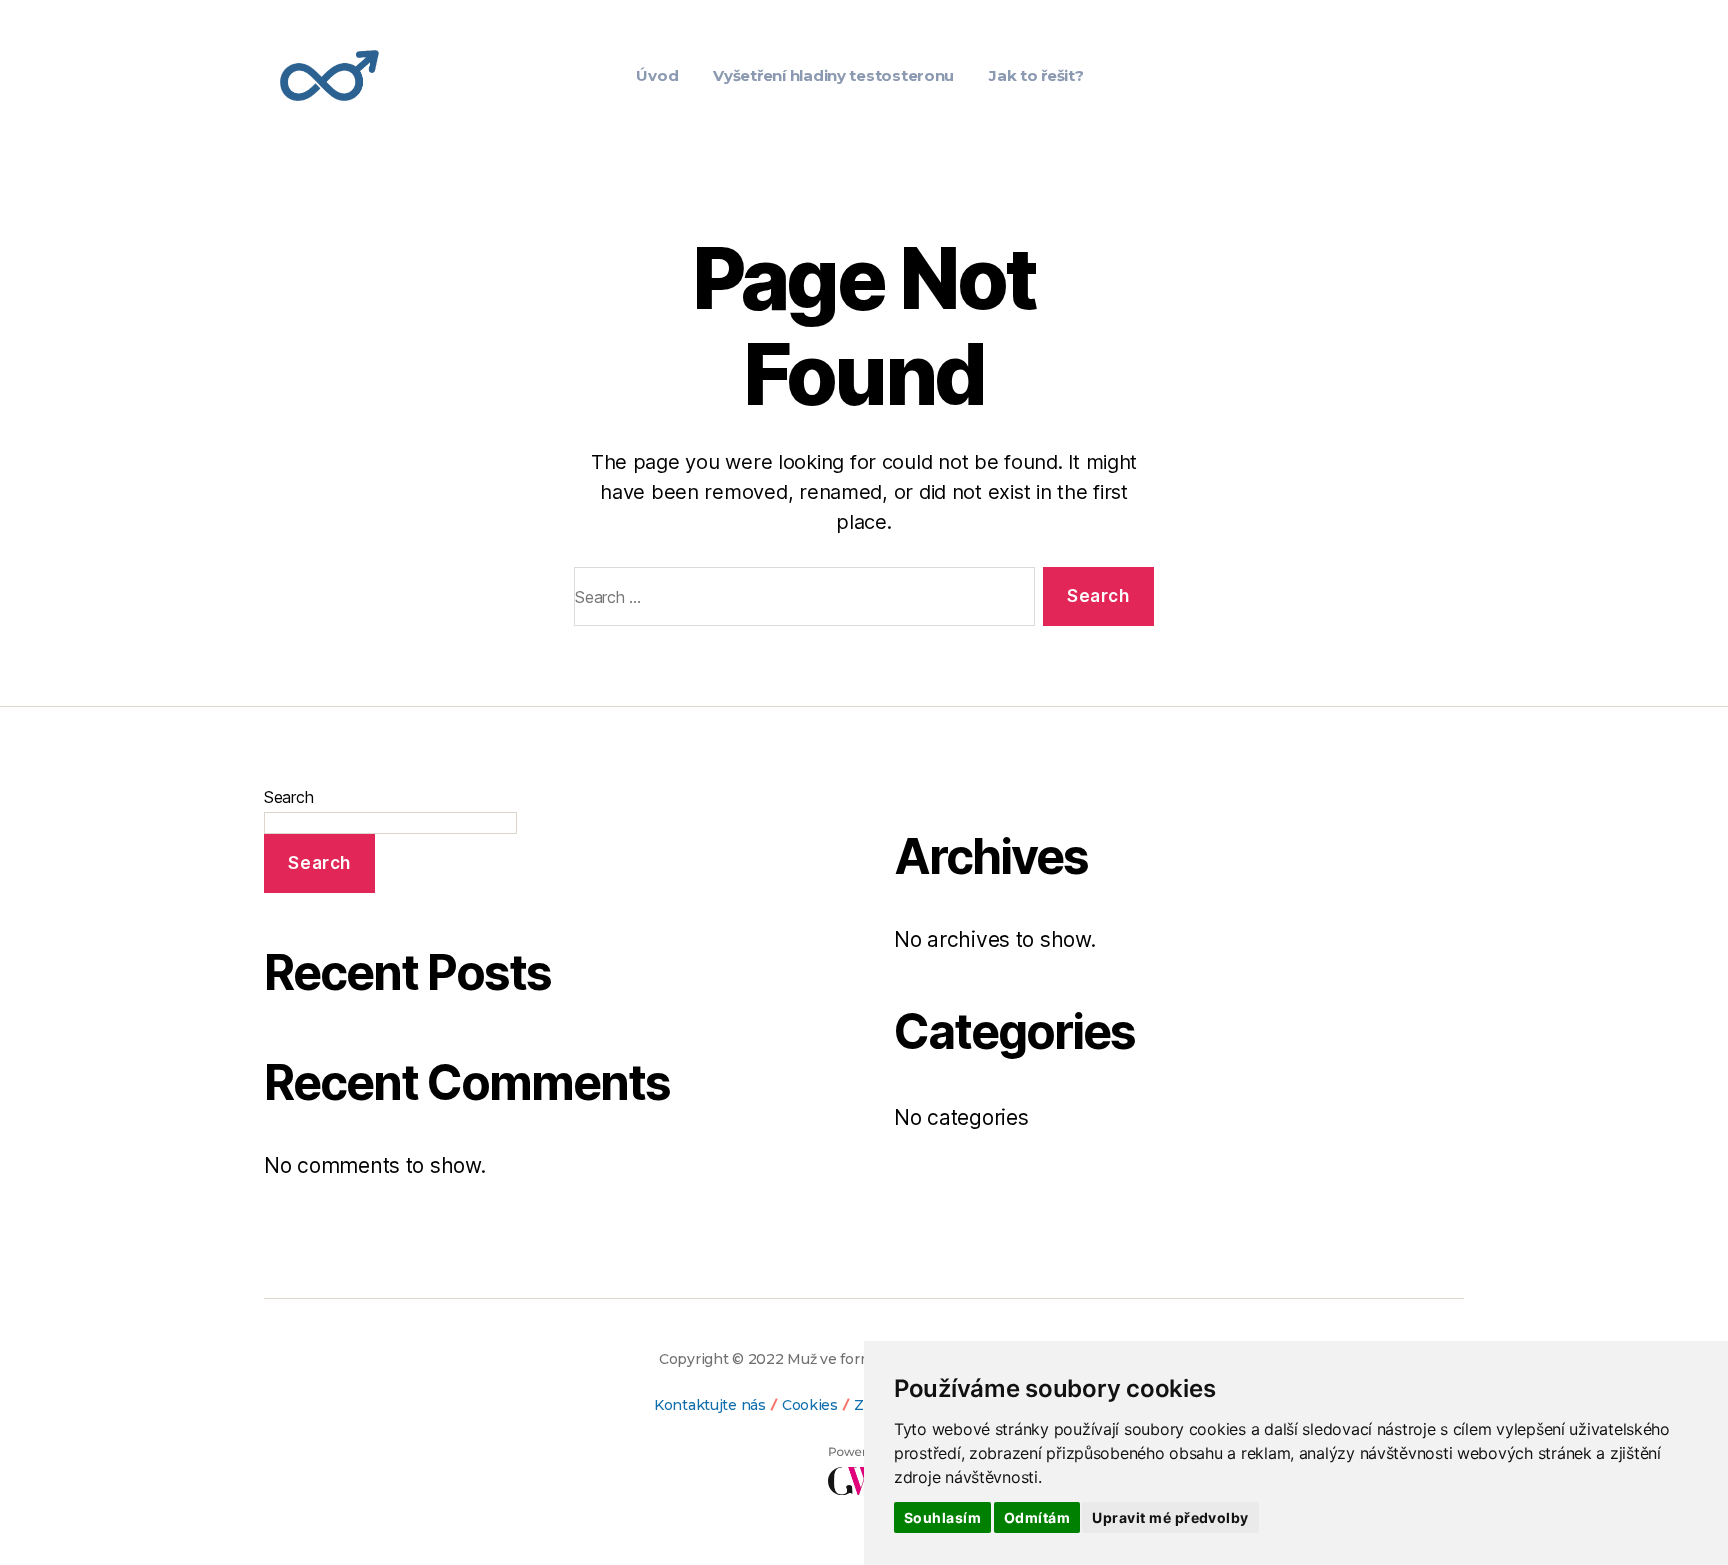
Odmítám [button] (1037, 1517)
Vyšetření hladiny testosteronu (833, 75)
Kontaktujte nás (710, 1405)
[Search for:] (800, 600)
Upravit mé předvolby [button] (1170, 1517)
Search (288, 797)
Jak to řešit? (1036, 75)
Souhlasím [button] (942, 1517)
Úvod (657, 75)
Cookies (810, 1405)
